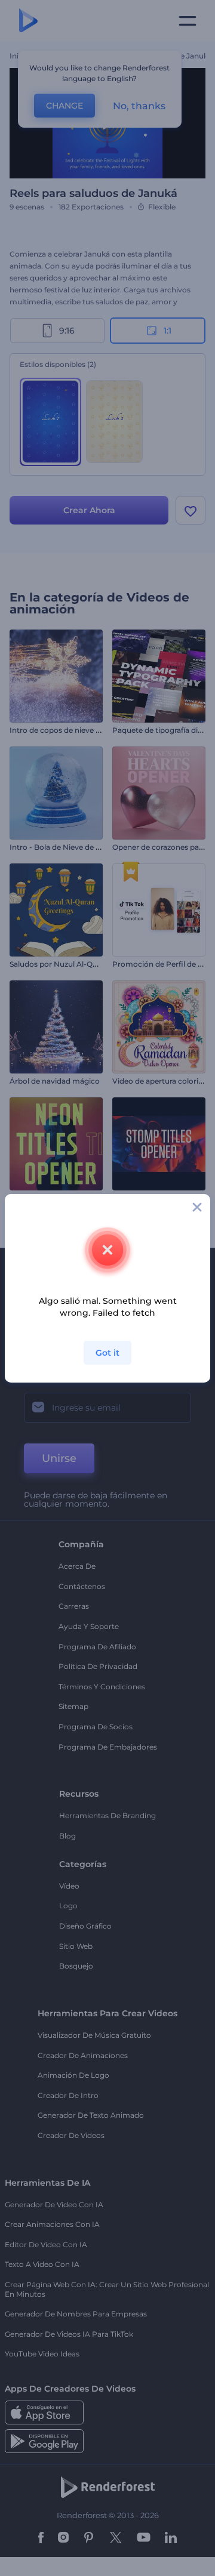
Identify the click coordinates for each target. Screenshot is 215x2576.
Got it (107, 1353)
